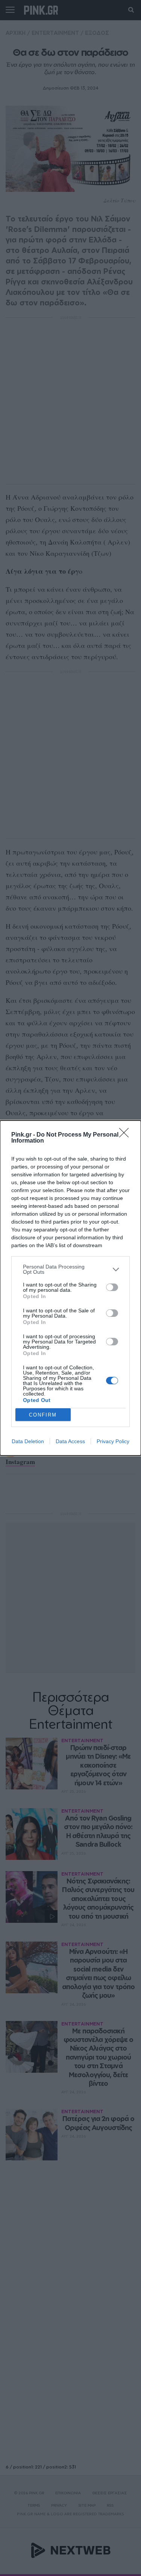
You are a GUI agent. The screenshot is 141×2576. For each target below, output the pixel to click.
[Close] (126, 1135)
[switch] (112, 1287)
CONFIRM (43, 1415)
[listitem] (70, 1269)
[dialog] (70, 1288)
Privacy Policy (113, 1441)
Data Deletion (28, 1441)
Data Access (70, 1441)
